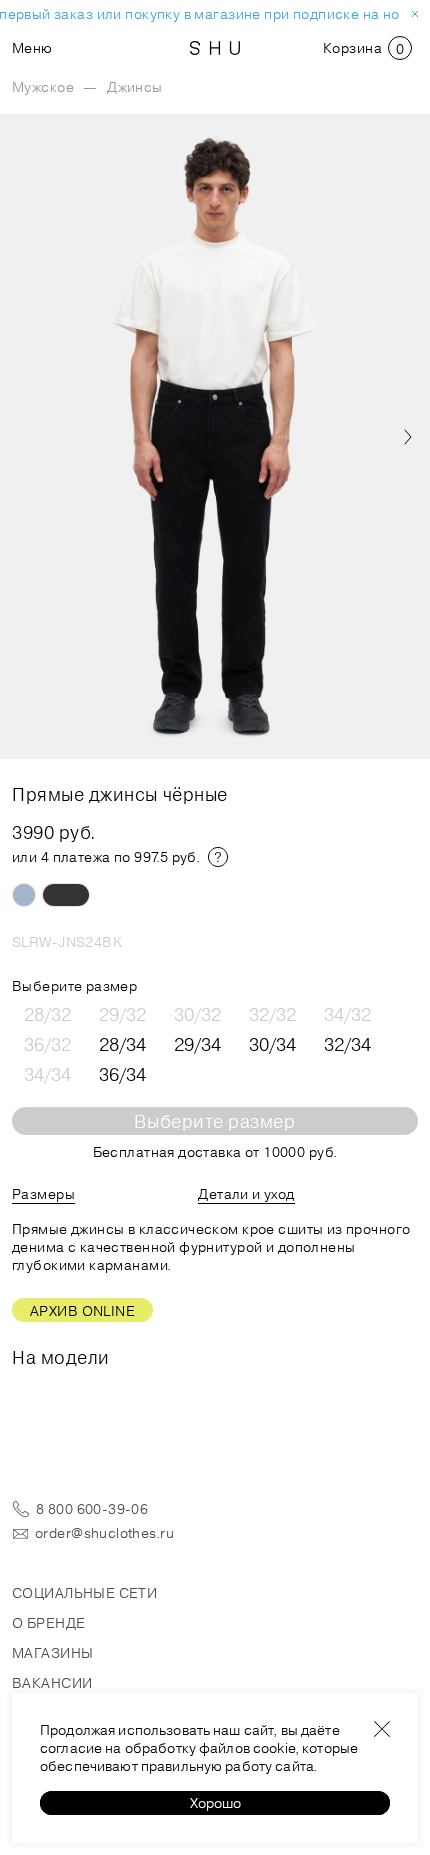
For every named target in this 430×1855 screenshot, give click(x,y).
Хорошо (215, 1803)
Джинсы (135, 87)
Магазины (52, 1653)
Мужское (43, 87)
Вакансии (52, 1683)
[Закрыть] (382, 1729)
